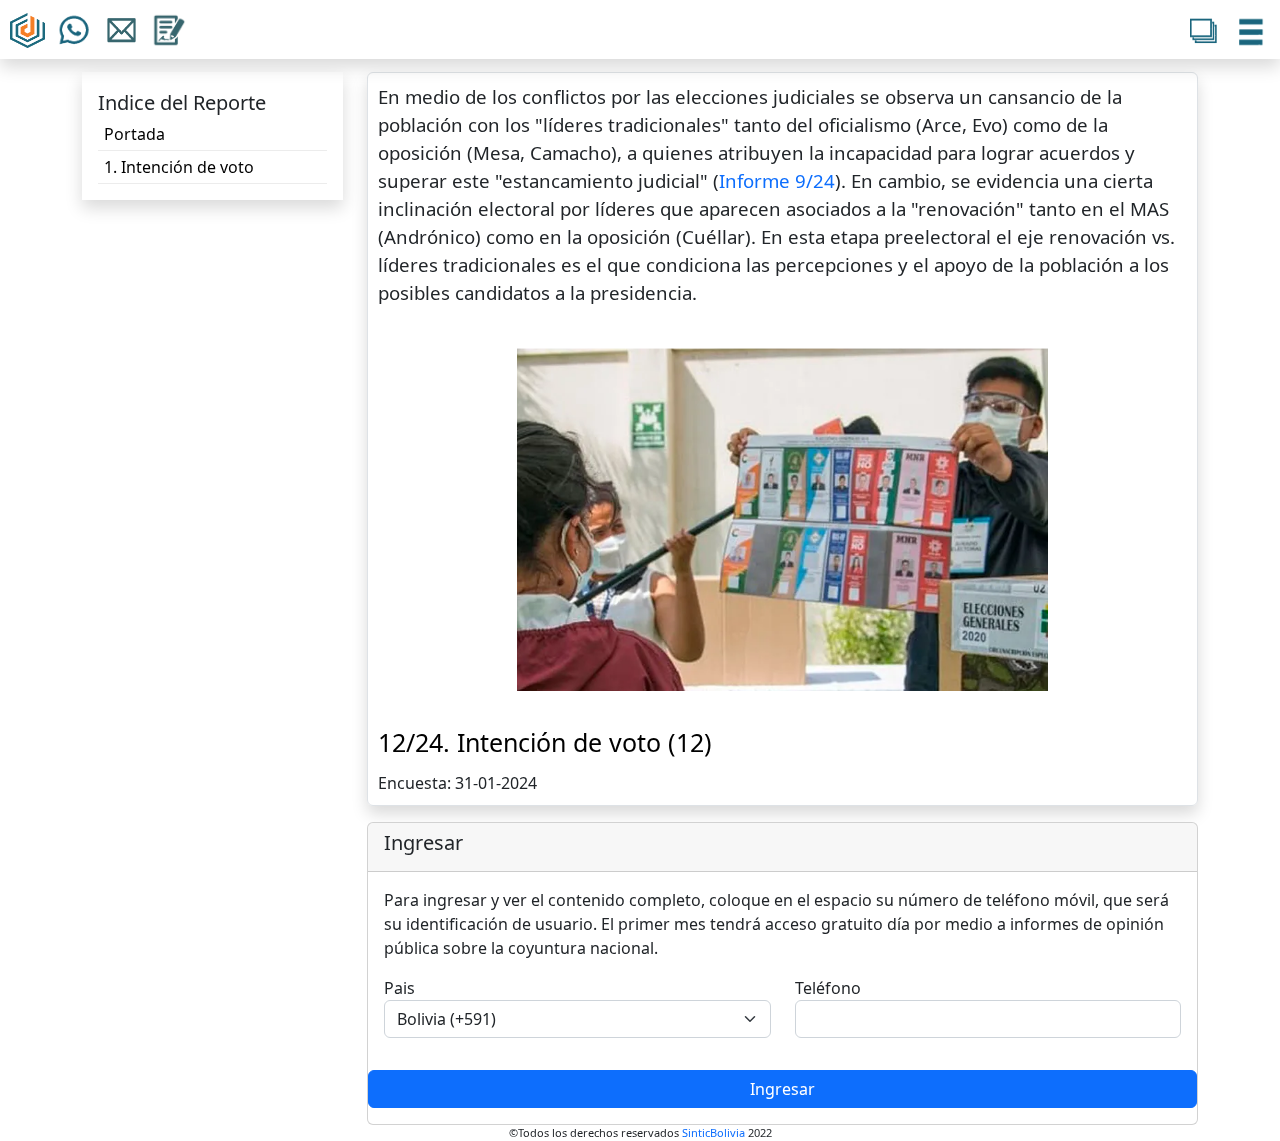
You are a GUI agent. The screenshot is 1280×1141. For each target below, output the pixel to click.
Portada (134, 134)
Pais (399, 988)
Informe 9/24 (777, 180)
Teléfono (828, 988)
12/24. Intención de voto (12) (545, 742)
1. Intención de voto (179, 167)
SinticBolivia (713, 1132)
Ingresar (782, 1089)
